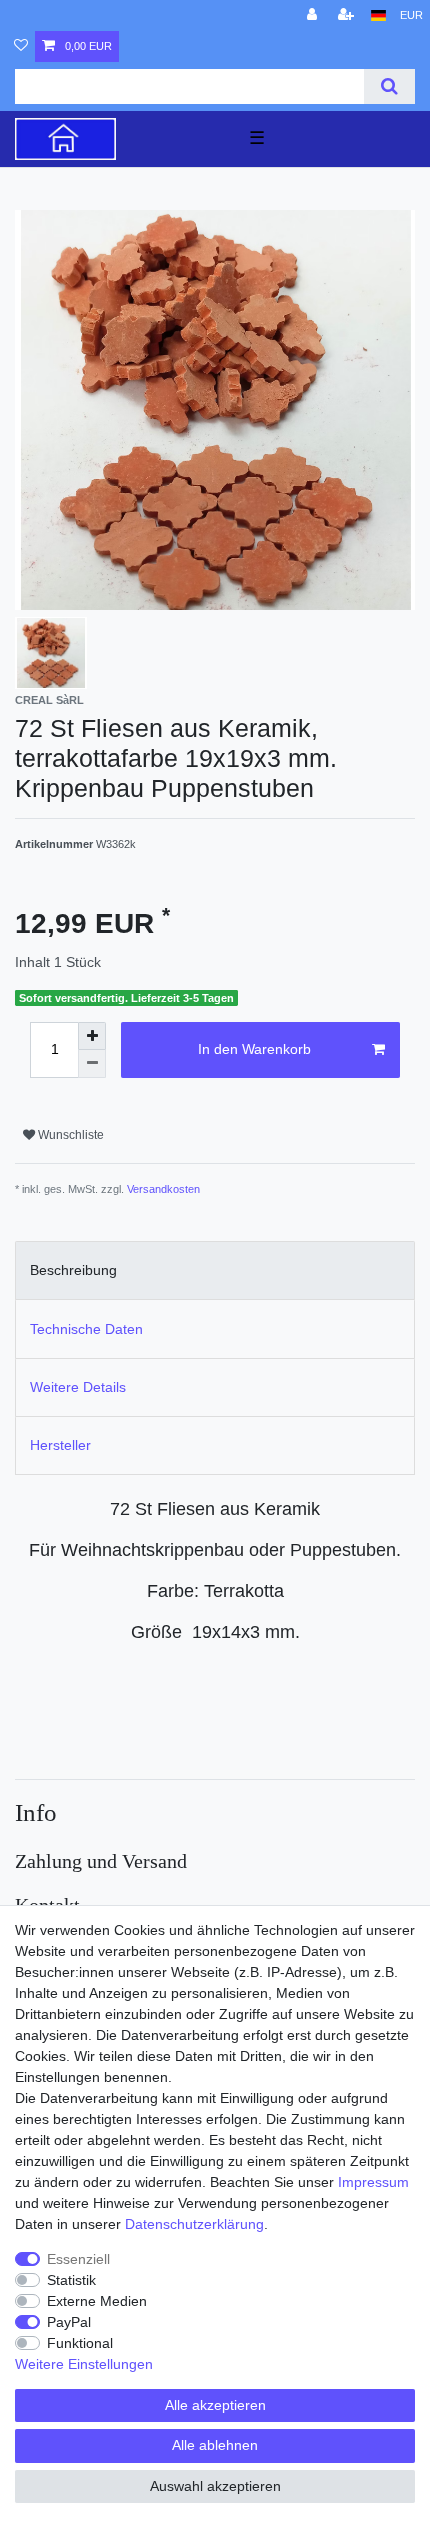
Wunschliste (69, 1135)
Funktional (80, 2343)
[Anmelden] (314, 15)
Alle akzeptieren (215, 2405)
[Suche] (389, 86)
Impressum (373, 2182)
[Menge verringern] (92, 1064)
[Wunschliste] (21, 46)
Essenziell (78, 2259)
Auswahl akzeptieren (215, 2486)
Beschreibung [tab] (73, 1270)
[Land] (378, 15)
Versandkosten (163, 1189)
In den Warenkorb (254, 1049)
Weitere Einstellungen (84, 2364)
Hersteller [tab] (60, 1445)
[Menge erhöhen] (92, 1036)
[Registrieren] (348, 15)
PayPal (69, 2322)
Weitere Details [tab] (78, 1387)
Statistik (71, 2280)
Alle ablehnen (215, 2445)
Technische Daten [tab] (86, 1329)
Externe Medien (97, 2301)
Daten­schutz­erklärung (194, 2224)
